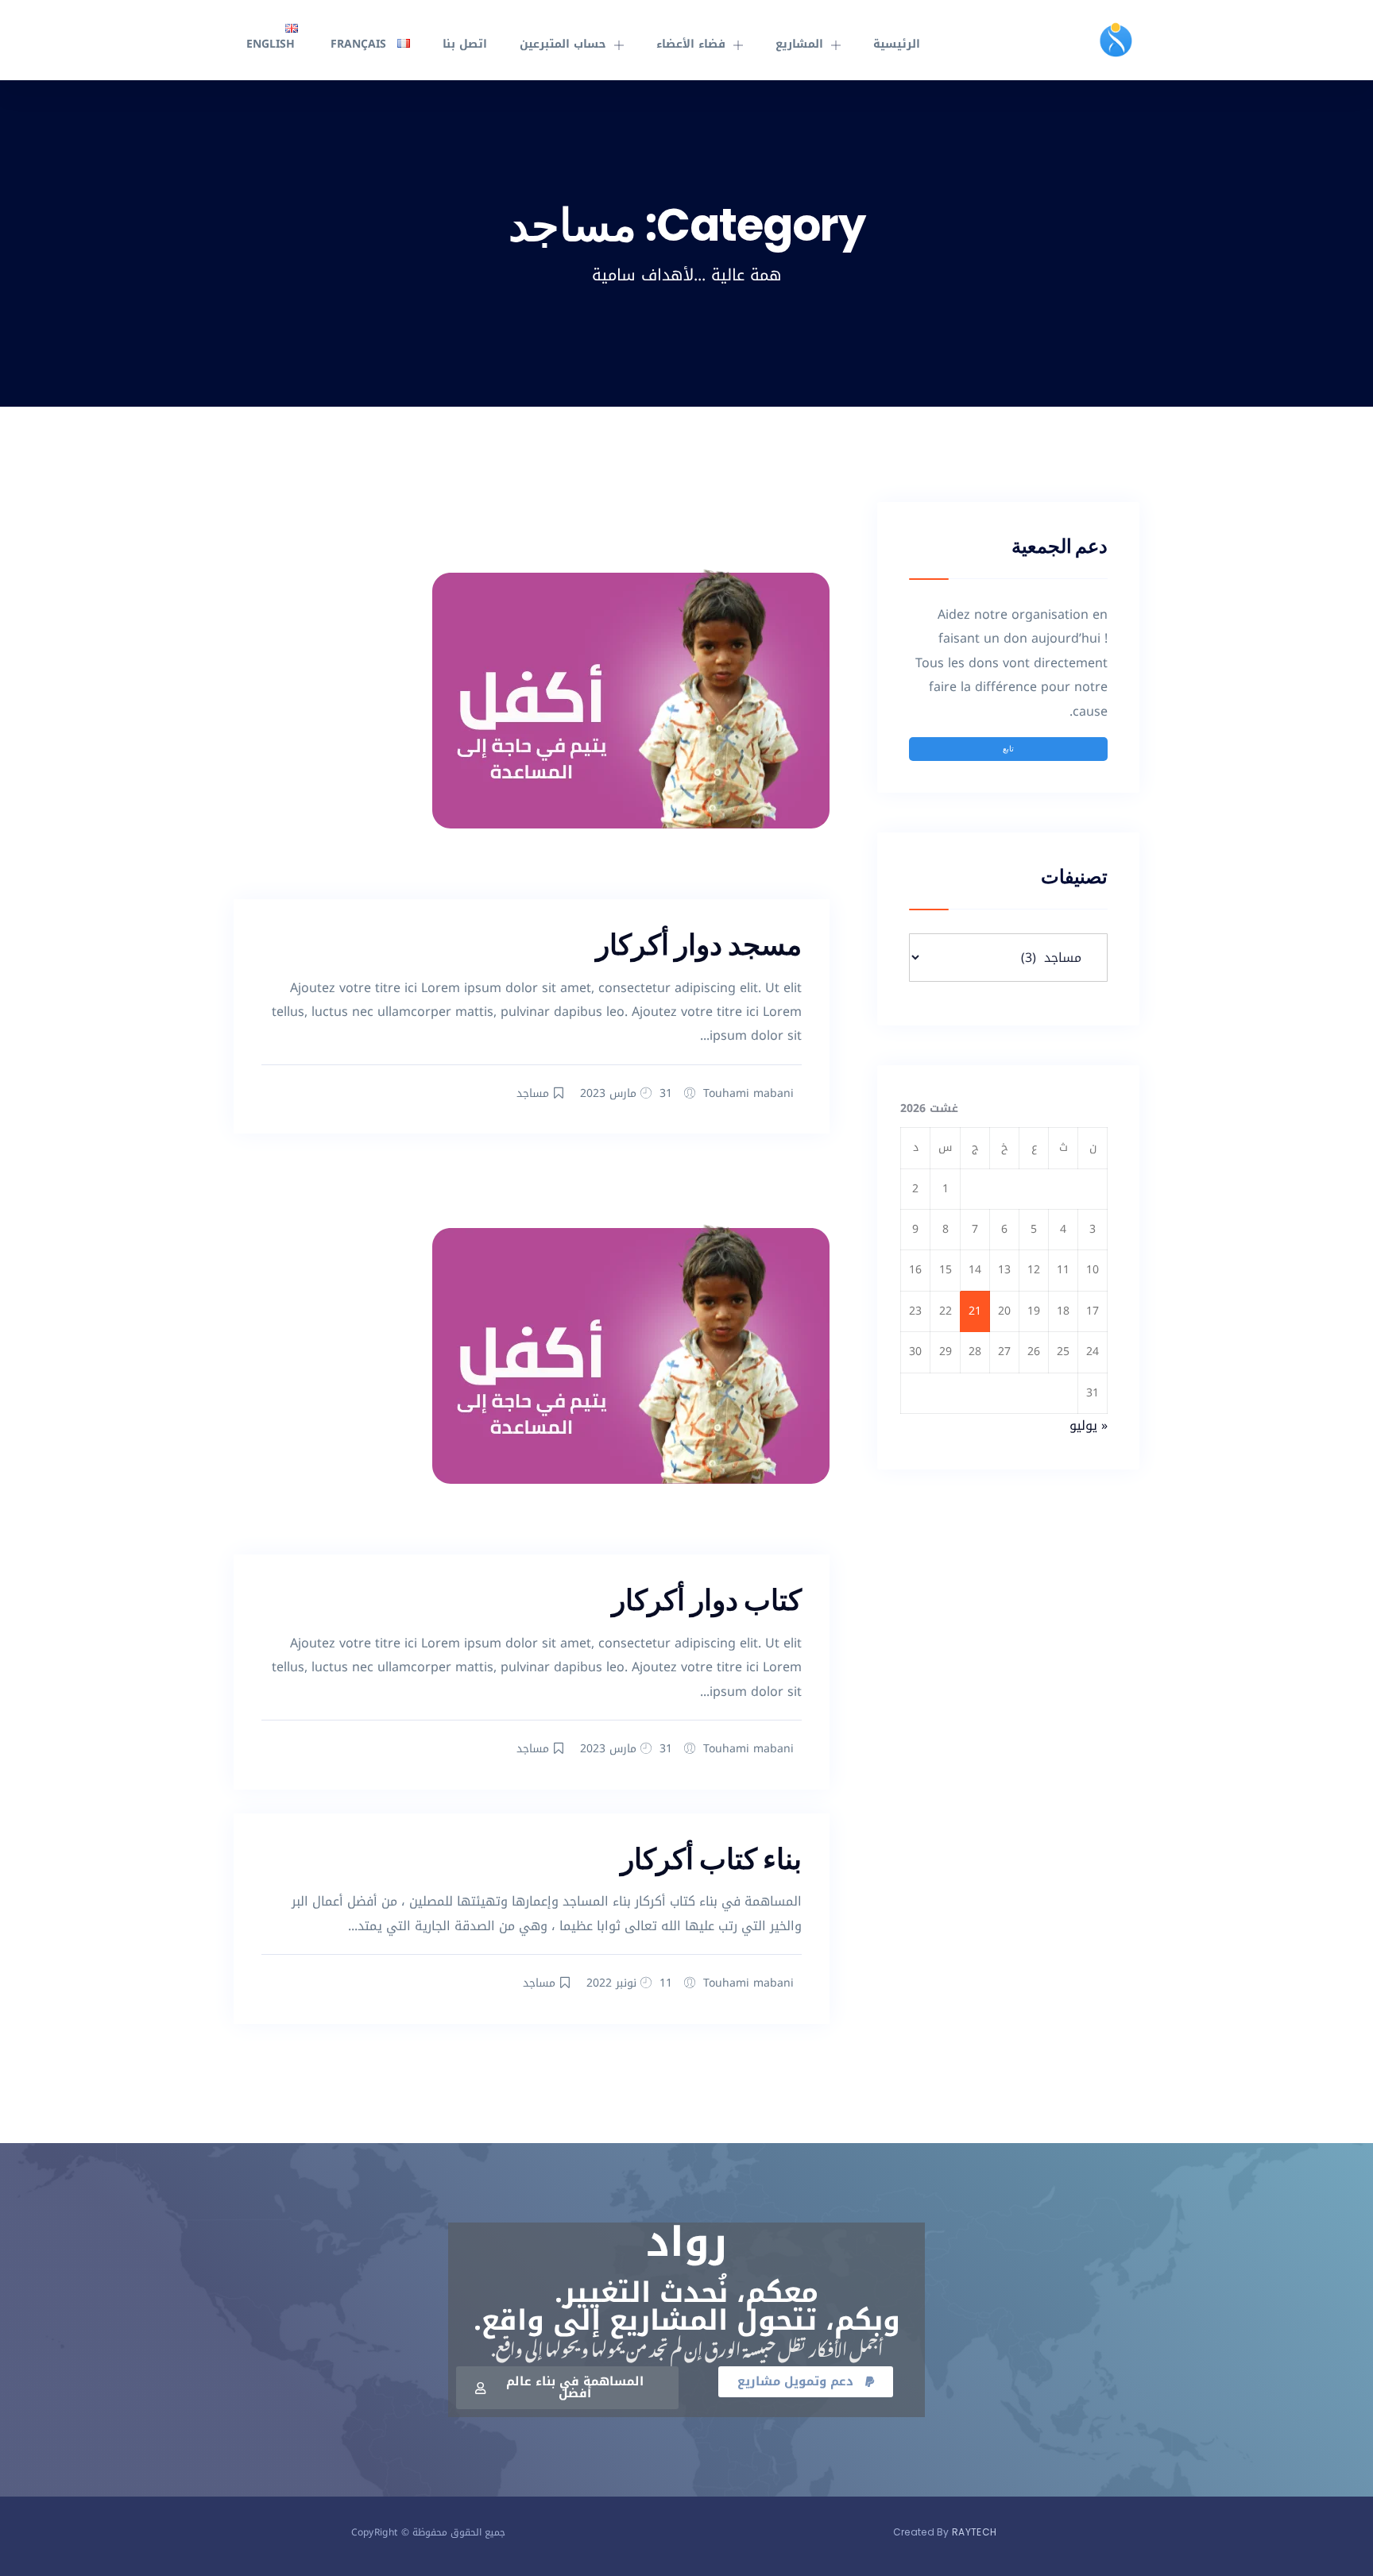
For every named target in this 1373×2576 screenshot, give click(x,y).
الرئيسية (897, 44)
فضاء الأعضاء (691, 44)
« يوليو (1089, 1425)
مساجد (533, 1093)
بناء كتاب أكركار (711, 1859)
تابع (1008, 748)
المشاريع (799, 44)
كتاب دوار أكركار (707, 1600)
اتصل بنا (465, 44)
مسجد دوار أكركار (699, 945)
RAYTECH (974, 2532)
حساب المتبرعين (563, 44)
